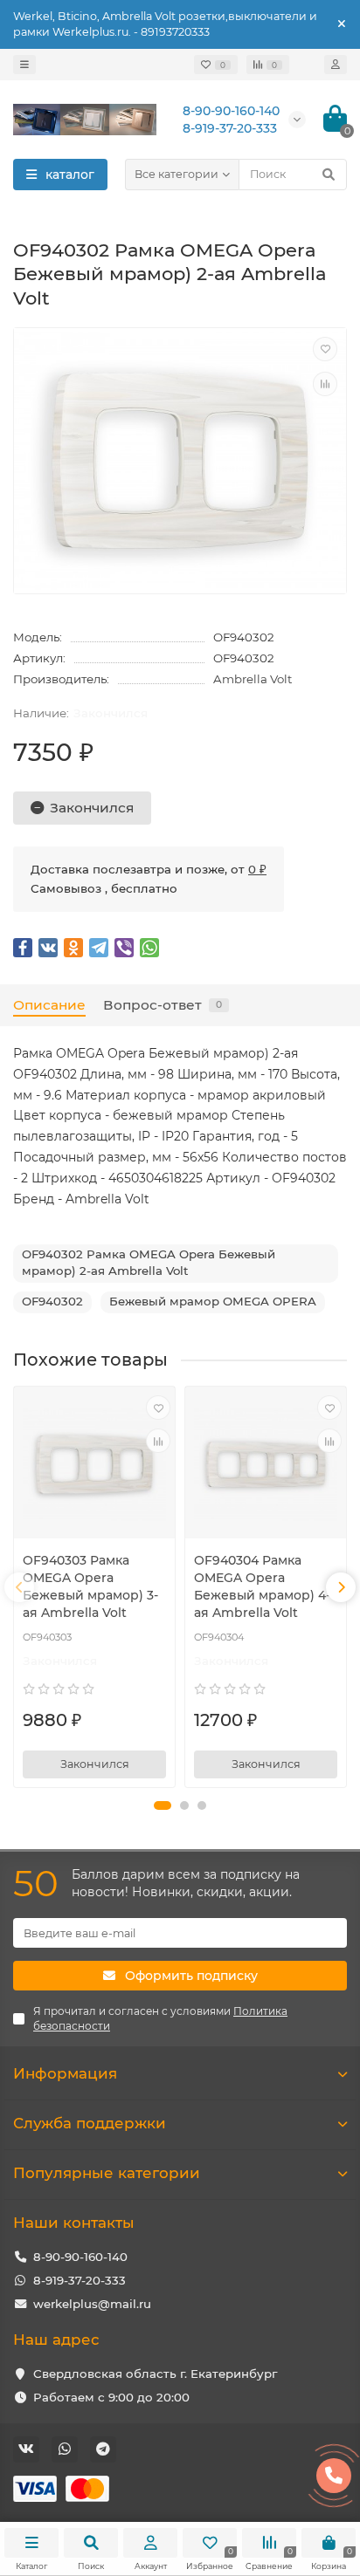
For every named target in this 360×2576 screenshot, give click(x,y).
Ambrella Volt (253, 679)
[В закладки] (325, 349)
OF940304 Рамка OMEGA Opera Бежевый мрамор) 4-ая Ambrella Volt (262, 1586)
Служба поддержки (90, 2123)
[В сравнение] (325, 384)
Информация (65, 2073)
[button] (163, 1805)
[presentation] (19, 1587)
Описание (49, 1005)
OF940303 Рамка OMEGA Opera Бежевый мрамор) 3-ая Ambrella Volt (90, 1586)
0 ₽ (257, 869)
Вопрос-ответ (163, 1005)
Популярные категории (107, 2173)
